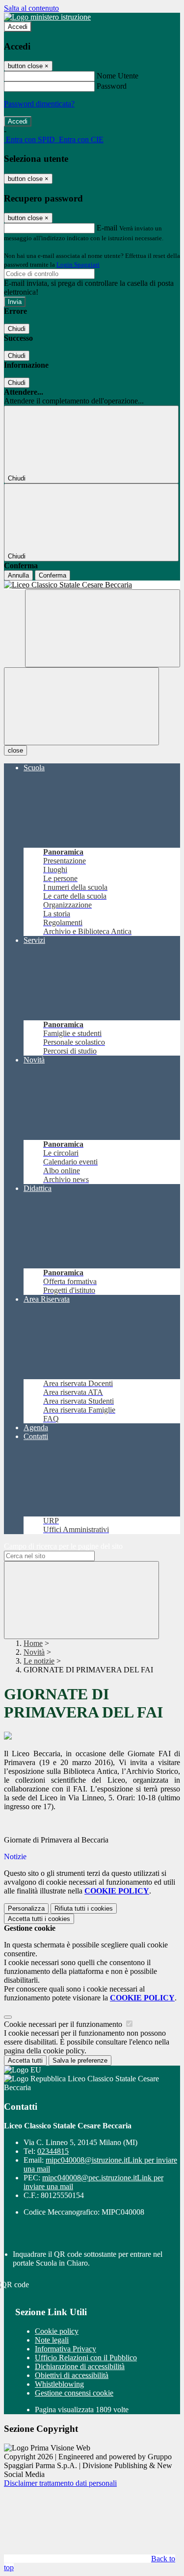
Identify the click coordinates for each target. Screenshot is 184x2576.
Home (33, 1643)
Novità (34, 1652)
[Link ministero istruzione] (47, 17)
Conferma (53, 575)
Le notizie (39, 1661)
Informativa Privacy (66, 2349)
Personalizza (26, 1908)
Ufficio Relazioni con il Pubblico (86, 2358)
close (15, 750)
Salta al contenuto (31, 8)
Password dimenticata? (39, 104)
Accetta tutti (39, 1919)
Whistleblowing (59, 2384)
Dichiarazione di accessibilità (80, 2366)
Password (112, 86)
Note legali (52, 2340)
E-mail (107, 228)
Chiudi (17, 329)
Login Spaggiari (78, 265)
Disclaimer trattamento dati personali (60, 2483)
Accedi (18, 27)
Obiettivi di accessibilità (72, 2375)
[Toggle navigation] (81, 706)
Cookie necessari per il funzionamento (64, 2024)
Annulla (18, 575)
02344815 (53, 2151)
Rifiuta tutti (84, 1908)
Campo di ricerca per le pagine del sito (63, 1546)
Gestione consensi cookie (74, 2393)
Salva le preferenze (80, 2060)
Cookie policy (57, 2331)
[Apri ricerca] (103, 628)
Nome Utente (118, 76)
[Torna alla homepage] (92, 585)
